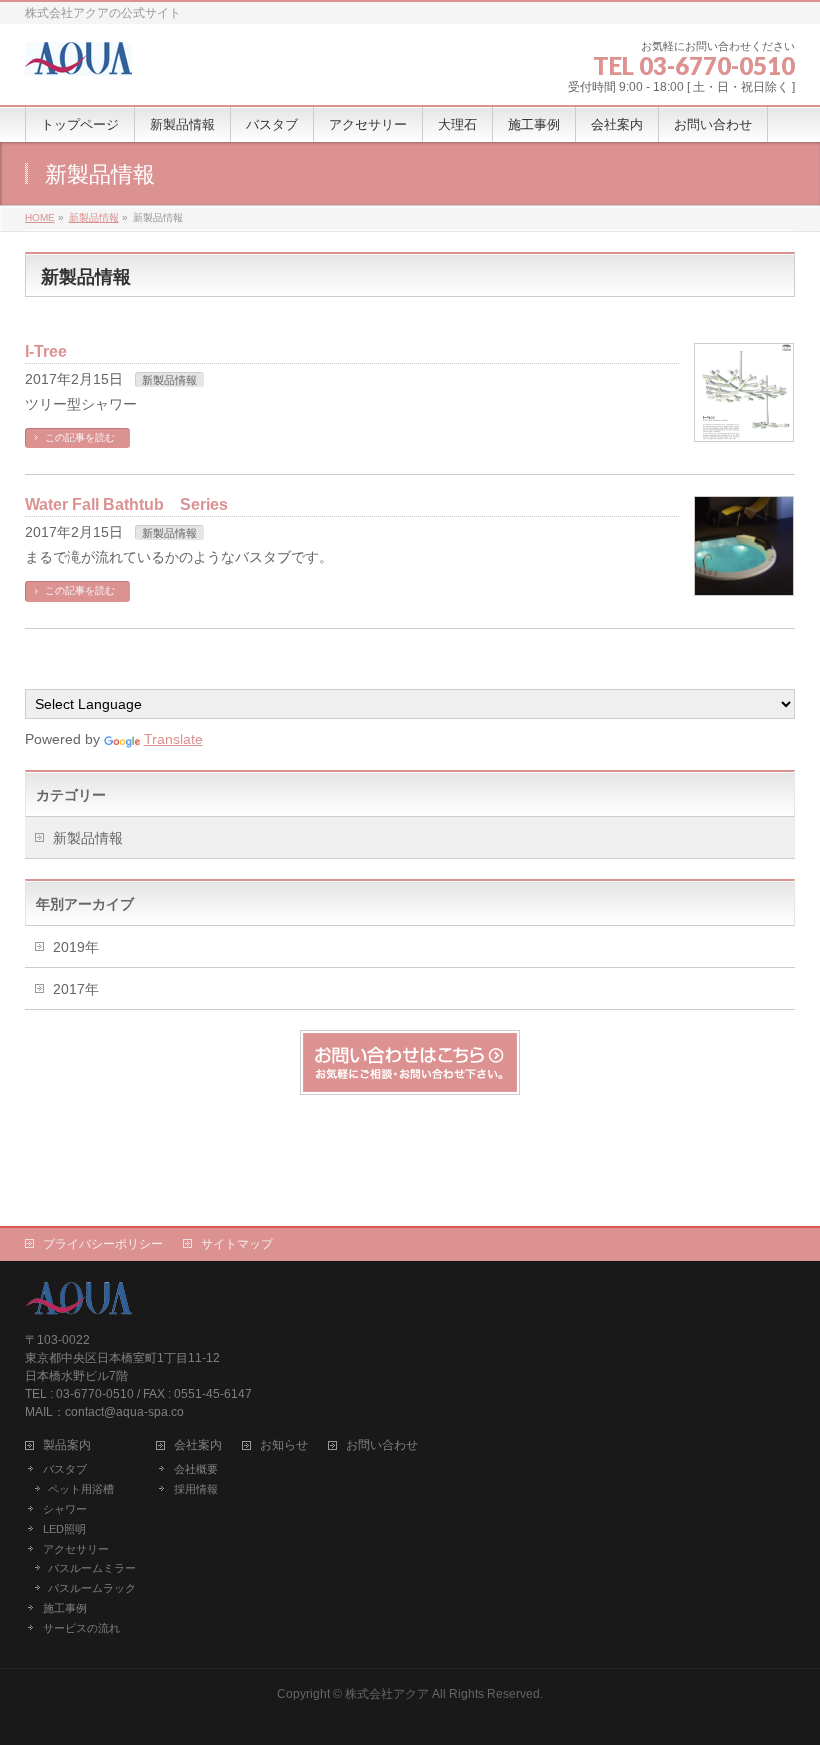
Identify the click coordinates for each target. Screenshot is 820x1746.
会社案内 (198, 1445)
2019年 (76, 947)
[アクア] (78, 62)
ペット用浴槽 (81, 1489)
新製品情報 (169, 380)
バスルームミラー (92, 1568)
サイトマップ (237, 1244)
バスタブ (65, 1469)
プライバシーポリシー (103, 1244)
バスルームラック (92, 1588)
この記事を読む (80, 437)
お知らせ (284, 1445)
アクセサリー (76, 1549)
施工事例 (65, 1608)
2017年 (76, 989)
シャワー (65, 1509)
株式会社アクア (387, 1694)
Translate (173, 739)
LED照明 (64, 1529)
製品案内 (67, 1445)
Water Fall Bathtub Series (126, 504)
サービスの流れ (81, 1628)
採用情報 (196, 1489)
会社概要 (196, 1469)
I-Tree (46, 351)
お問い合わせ (382, 1445)
